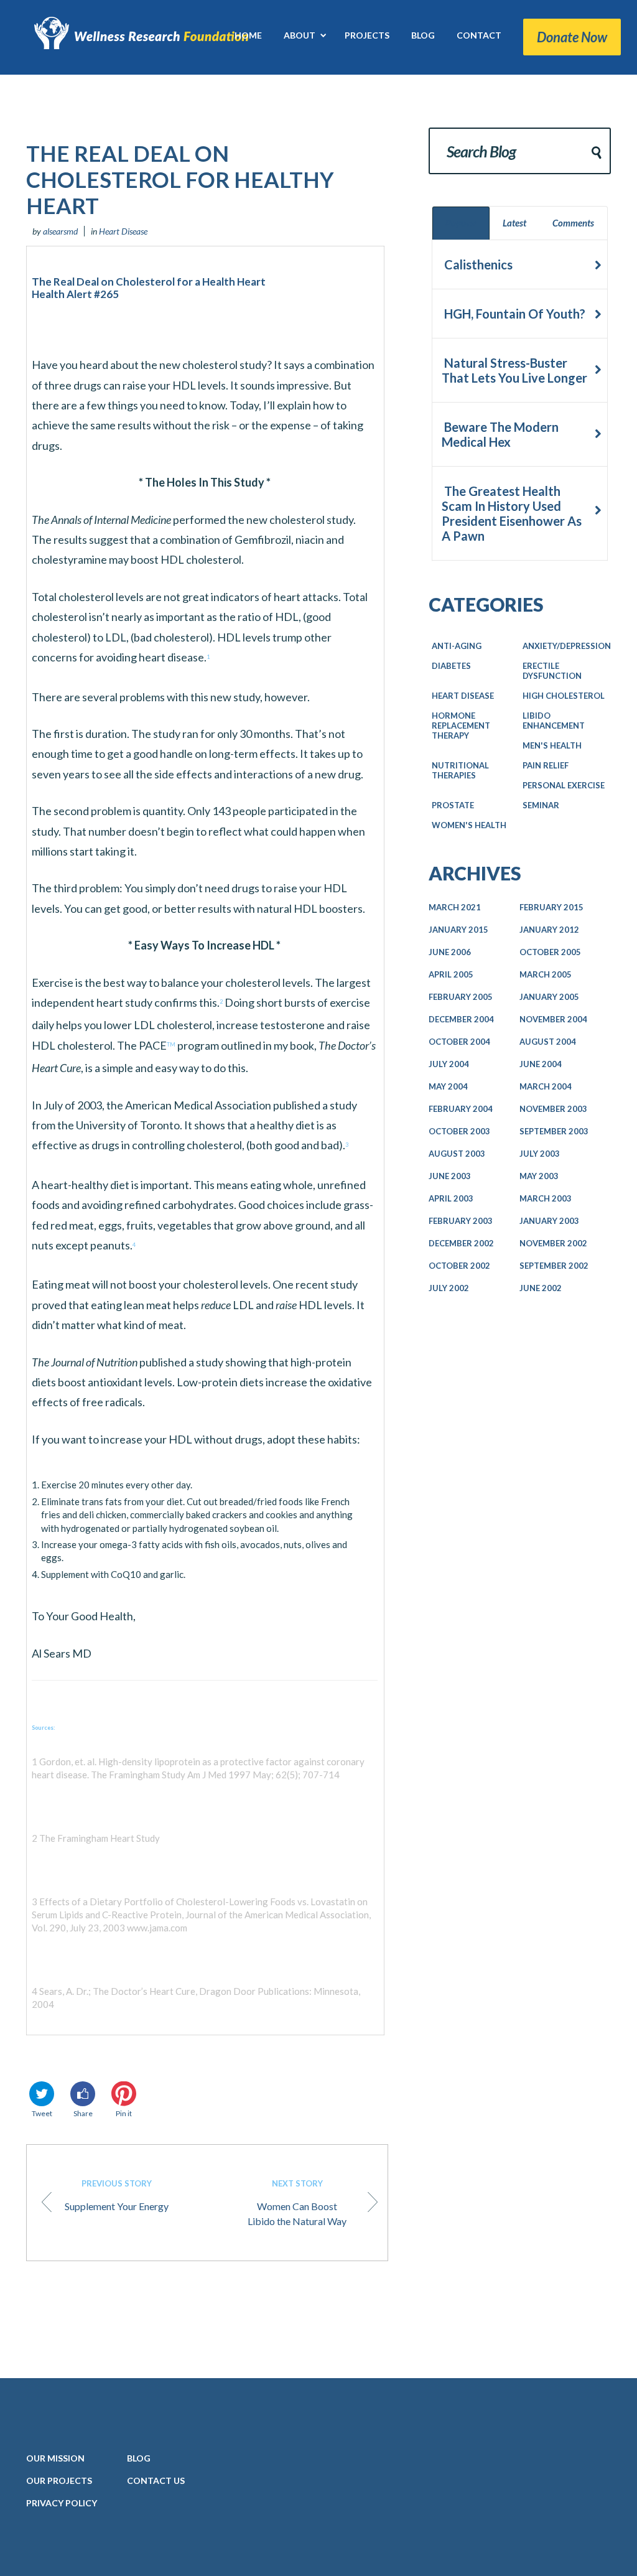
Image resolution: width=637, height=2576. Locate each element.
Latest (514, 223)
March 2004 (546, 1086)
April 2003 (451, 1198)
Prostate (453, 805)
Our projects (59, 2480)
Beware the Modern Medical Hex (500, 434)
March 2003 (546, 1198)
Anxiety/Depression (567, 646)
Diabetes (451, 666)
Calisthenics (477, 264)
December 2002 (461, 1243)
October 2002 (459, 1266)
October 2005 (550, 952)
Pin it (124, 2113)
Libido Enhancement (554, 721)
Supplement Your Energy (117, 2195)
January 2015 (458, 930)
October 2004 (459, 1042)
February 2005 (461, 997)
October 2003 (459, 1131)
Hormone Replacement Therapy (461, 726)
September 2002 (554, 1266)
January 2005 (549, 997)
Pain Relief (546, 765)
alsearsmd (60, 231)
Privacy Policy (62, 2503)
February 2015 (551, 907)
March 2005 (546, 974)
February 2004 (461, 1109)
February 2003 (461, 1221)
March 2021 (455, 907)
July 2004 (449, 1064)
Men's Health (552, 745)
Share (83, 2113)
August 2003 (457, 1154)
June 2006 (450, 952)
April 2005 (451, 974)
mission (55, 2458)
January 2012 (549, 930)
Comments (573, 223)
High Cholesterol (564, 696)
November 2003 (553, 1109)
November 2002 (553, 1243)
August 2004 (548, 1042)
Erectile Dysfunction (552, 671)
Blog (139, 2458)
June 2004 (541, 1064)
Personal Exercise (564, 785)
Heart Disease (123, 231)
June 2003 (450, 1176)
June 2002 (541, 1288)
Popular (461, 223)
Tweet (42, 2113)
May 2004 (448, 1086)
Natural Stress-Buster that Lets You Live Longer (514, 370)
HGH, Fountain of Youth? (514, 314)
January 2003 (549, 1221)
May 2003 (539, 1176)
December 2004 (461, 1019)
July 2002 (449, 1288)
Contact (156, 2480)
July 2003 (540, 1154)
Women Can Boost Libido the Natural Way (297, 2203)
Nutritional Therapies (460, 770)
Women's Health (469, 825)
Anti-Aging (457, 646)
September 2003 (554, 1131)
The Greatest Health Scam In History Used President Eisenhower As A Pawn (512, 513)
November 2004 (553, 1019)
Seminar (541, 805)
